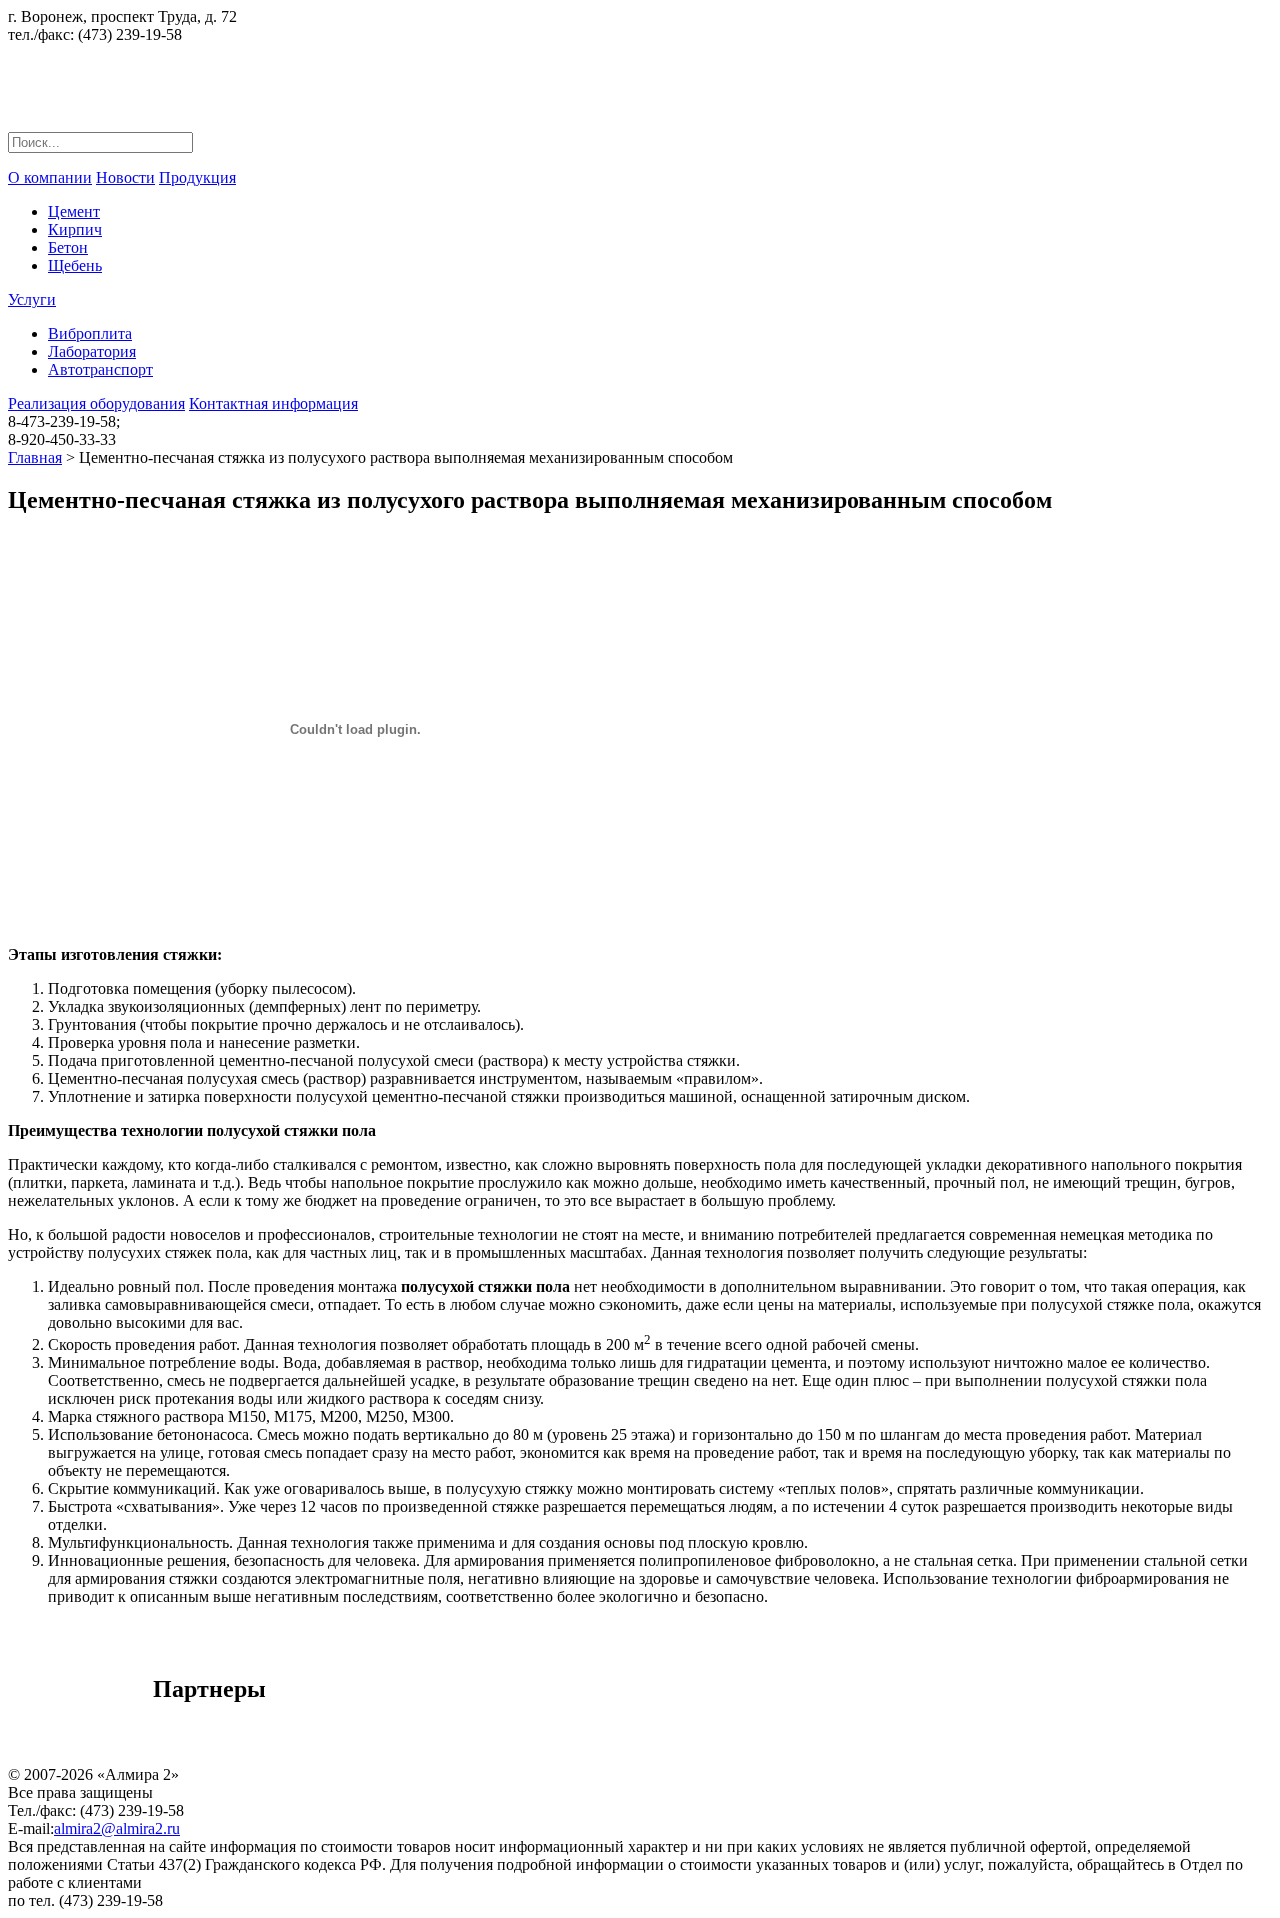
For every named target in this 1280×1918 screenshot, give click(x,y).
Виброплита (90, 333)
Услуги (32, 299)
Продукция (197, 177)
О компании (50, 177)
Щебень (75, 265)
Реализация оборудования (96, 403)
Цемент (74, 211)
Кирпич (75, 229)
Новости (125, 177)
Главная (35, 457)
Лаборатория (92, 351)
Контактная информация (273, 403)
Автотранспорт (100, 369)
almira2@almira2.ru (117, 1828)
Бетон (68, 247)
